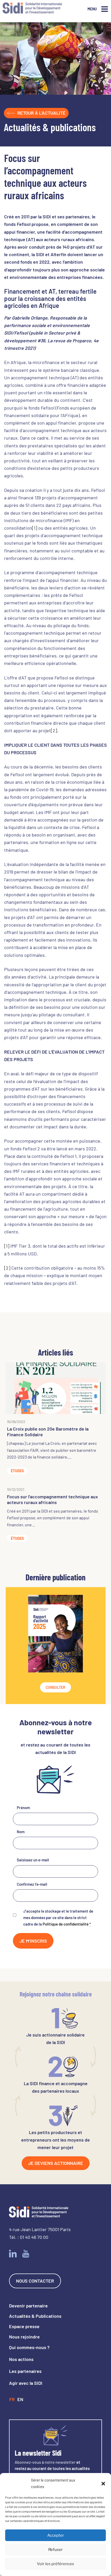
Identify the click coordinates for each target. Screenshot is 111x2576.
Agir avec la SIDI (26, 2383)
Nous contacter (35, 2281)
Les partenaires (25, 2371)
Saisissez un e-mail (33, 1860)
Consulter (55, 1687)
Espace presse (24, 2326)
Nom (21, 1832)
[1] (35, 528)
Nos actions (21, 2359)
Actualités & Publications (35, 2316)
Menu (92, 9)
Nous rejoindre (24, 2337)
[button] (103, 2483)
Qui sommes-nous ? (29, 2347)
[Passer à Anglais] (20, 2400)
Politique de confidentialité (66, 1924)
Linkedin (13, 2254)
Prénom (23, 1808)
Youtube (26, 2254)
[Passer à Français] (12, 2400)
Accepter (56, 2535)
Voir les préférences (55, 2564)
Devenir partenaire (28, 2306)
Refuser (55, 2550)
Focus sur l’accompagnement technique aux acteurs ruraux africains (52, 1499)
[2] (54, 730)
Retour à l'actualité (41, 113)
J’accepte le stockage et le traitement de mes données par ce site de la (58, 1918)
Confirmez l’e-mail (32, 1884)
